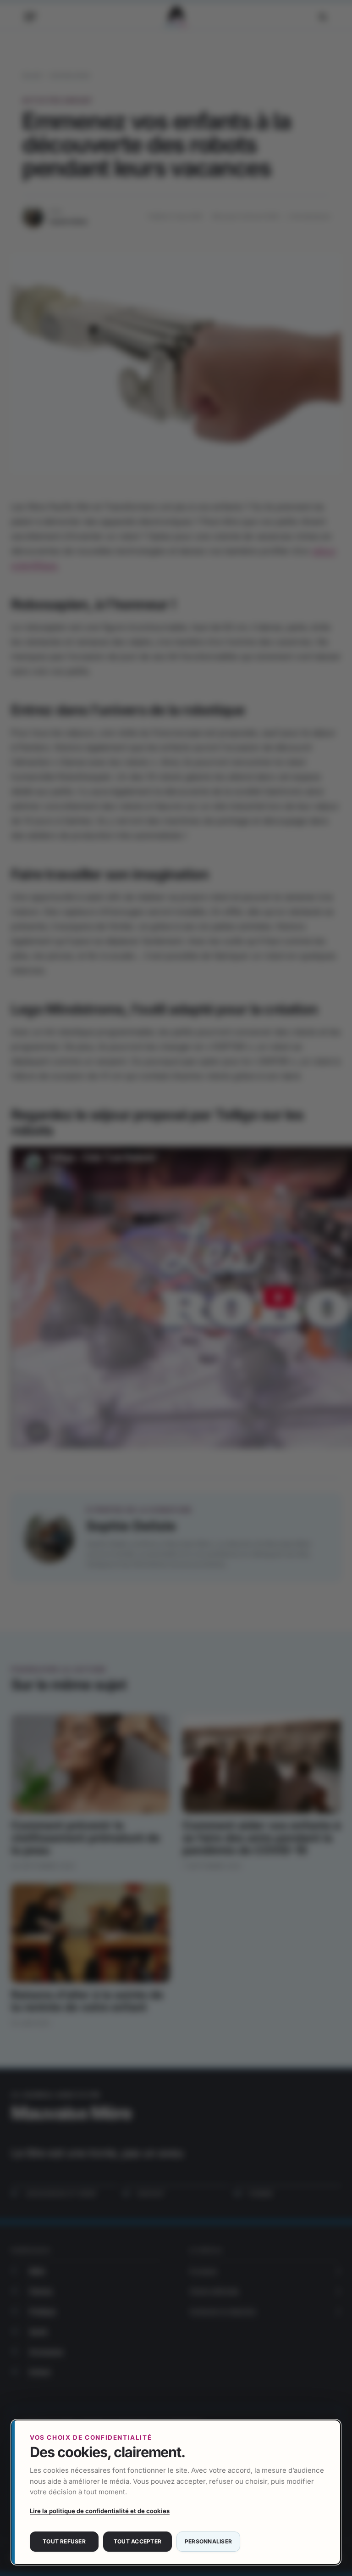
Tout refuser (64, 2541)
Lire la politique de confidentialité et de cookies (100, 2511)
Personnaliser (208, 2541)
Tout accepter (137, 2541)
